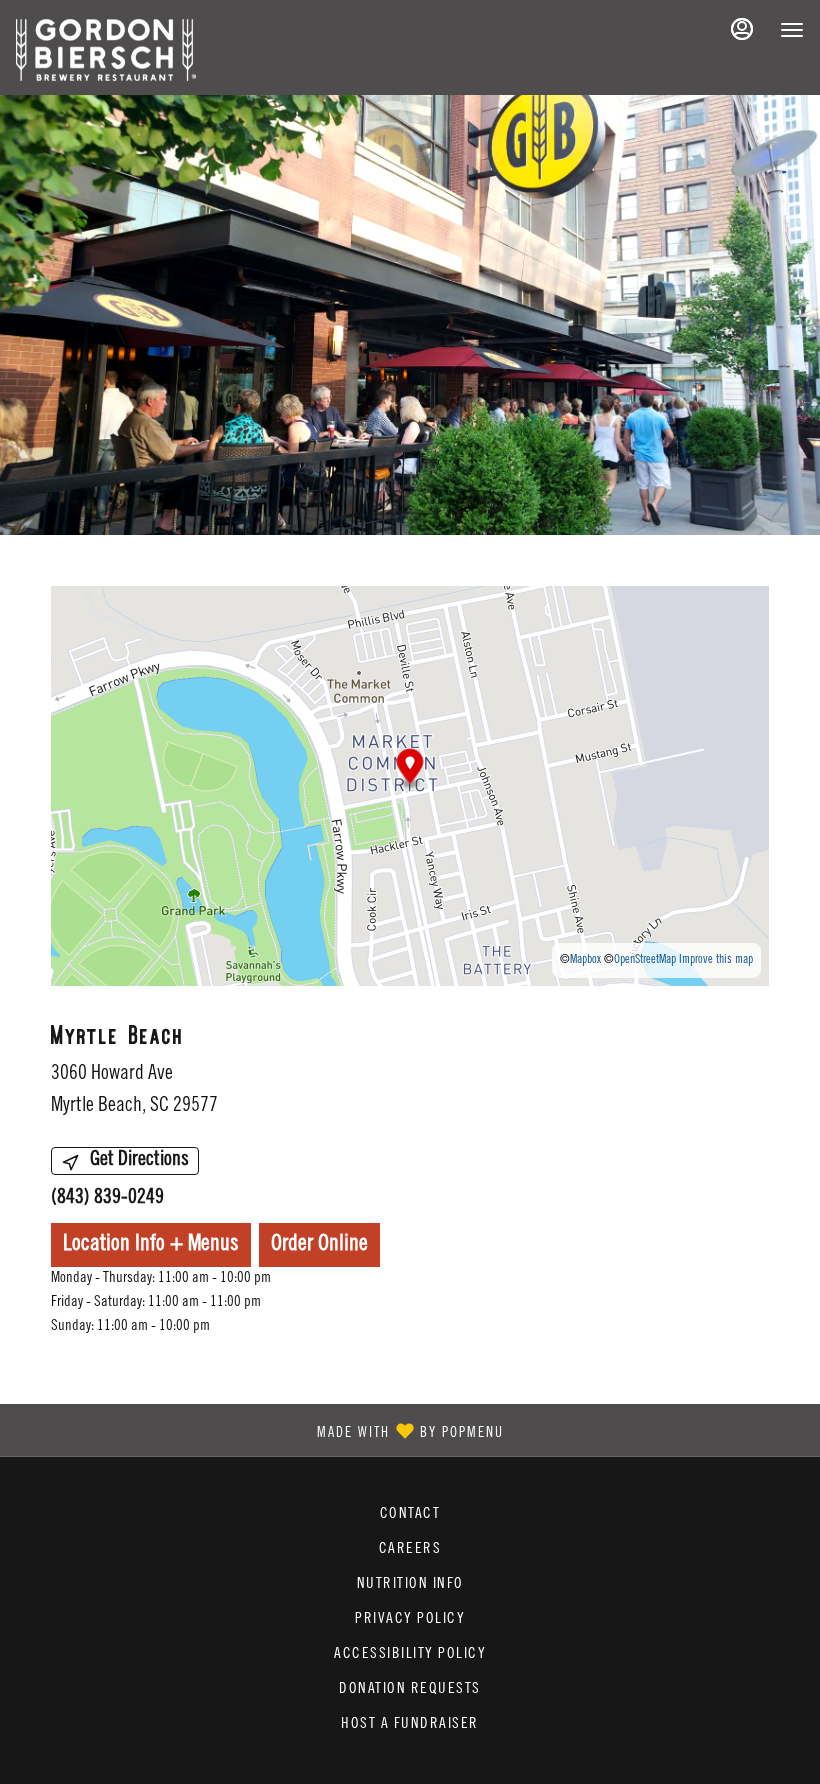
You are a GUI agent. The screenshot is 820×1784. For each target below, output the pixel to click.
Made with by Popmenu (259, 1429)
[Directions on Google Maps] (410, 786)
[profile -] (742, 29)
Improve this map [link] (716, 960)
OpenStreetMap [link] (645, 960)
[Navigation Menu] (792, 30)
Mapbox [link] (585, 960)
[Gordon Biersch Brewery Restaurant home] (106, 50)
